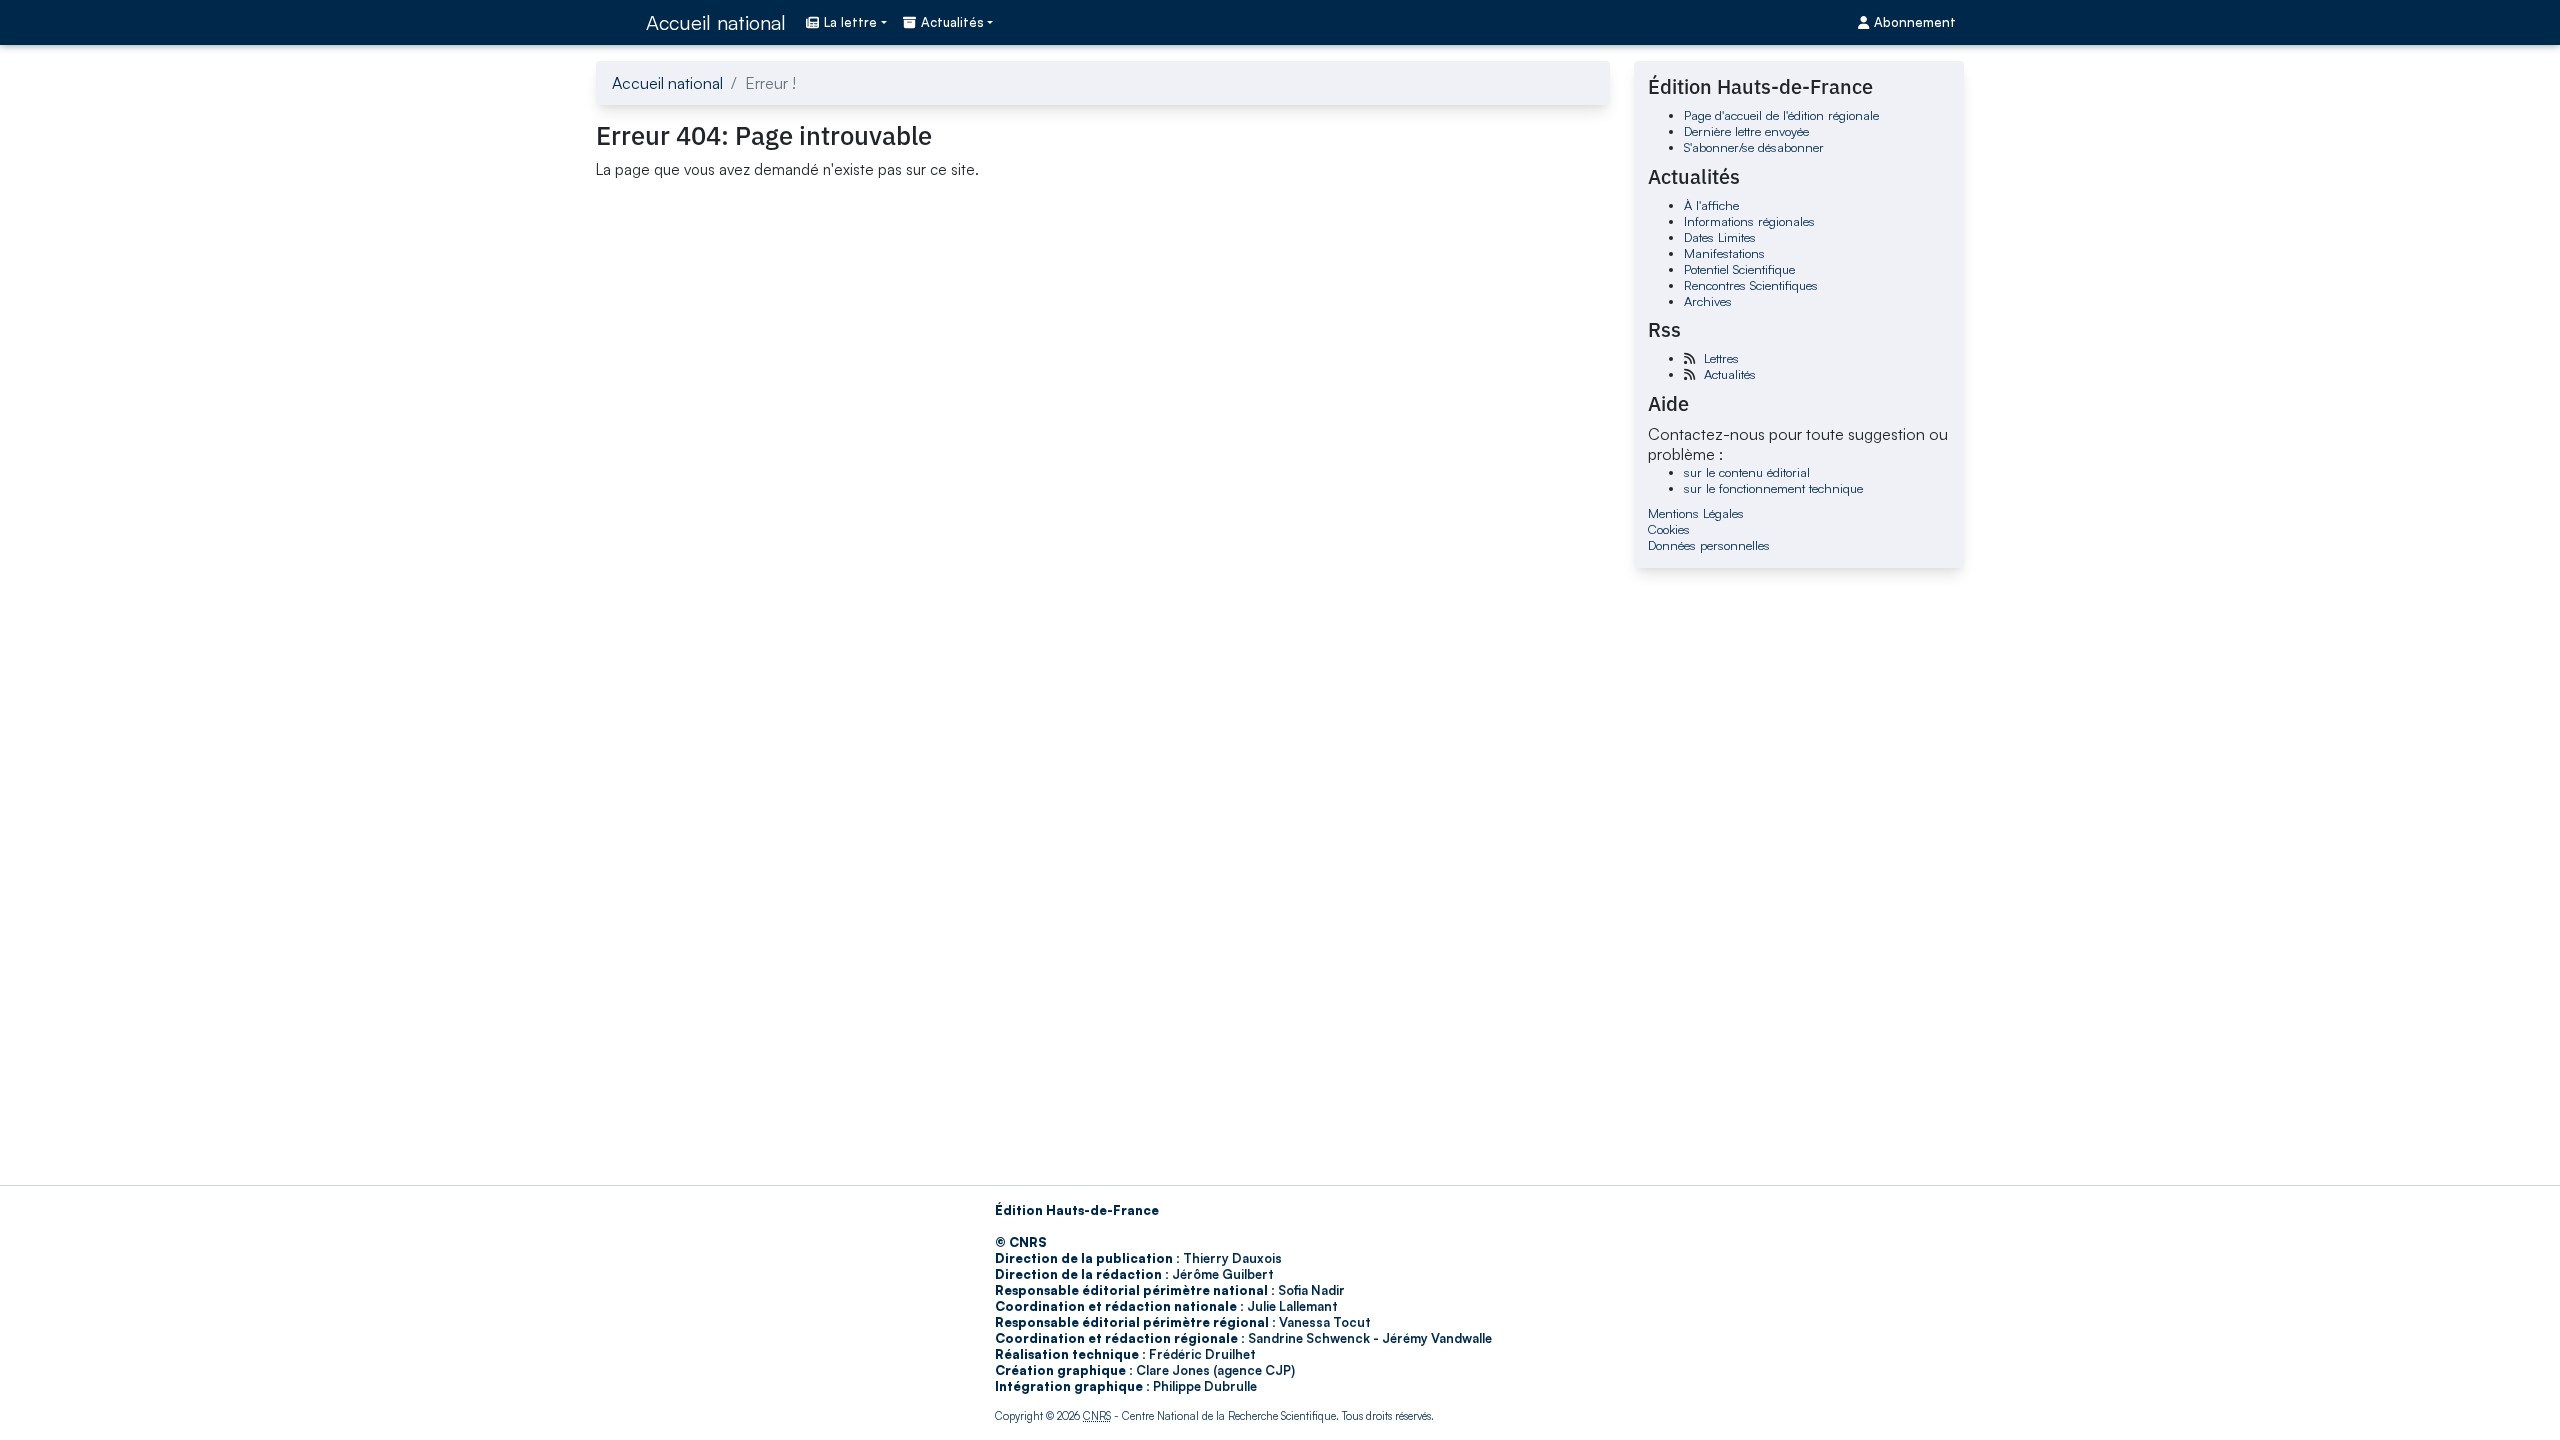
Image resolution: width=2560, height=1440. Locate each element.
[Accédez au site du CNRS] (615, 22)
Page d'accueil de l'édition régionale (1781, 115)
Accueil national (716, 22)
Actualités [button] (952, 22)
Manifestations (1724, 253)
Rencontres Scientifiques (1751, 285)
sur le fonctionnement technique (1773, 488)
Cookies (1669, 529)
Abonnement (1915, 22)
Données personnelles (1709, 545)
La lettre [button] (850, 22)
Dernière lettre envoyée (1746, 131)
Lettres (1721, 358)
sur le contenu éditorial (1747, 472)
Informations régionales (1749, 221)
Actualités (1730, 374)
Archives (1708, 301)
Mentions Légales (1696, 513)
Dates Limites (1720, 237)
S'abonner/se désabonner (1754, 147)
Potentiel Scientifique (1739, 269)
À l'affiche (1711, 205)
